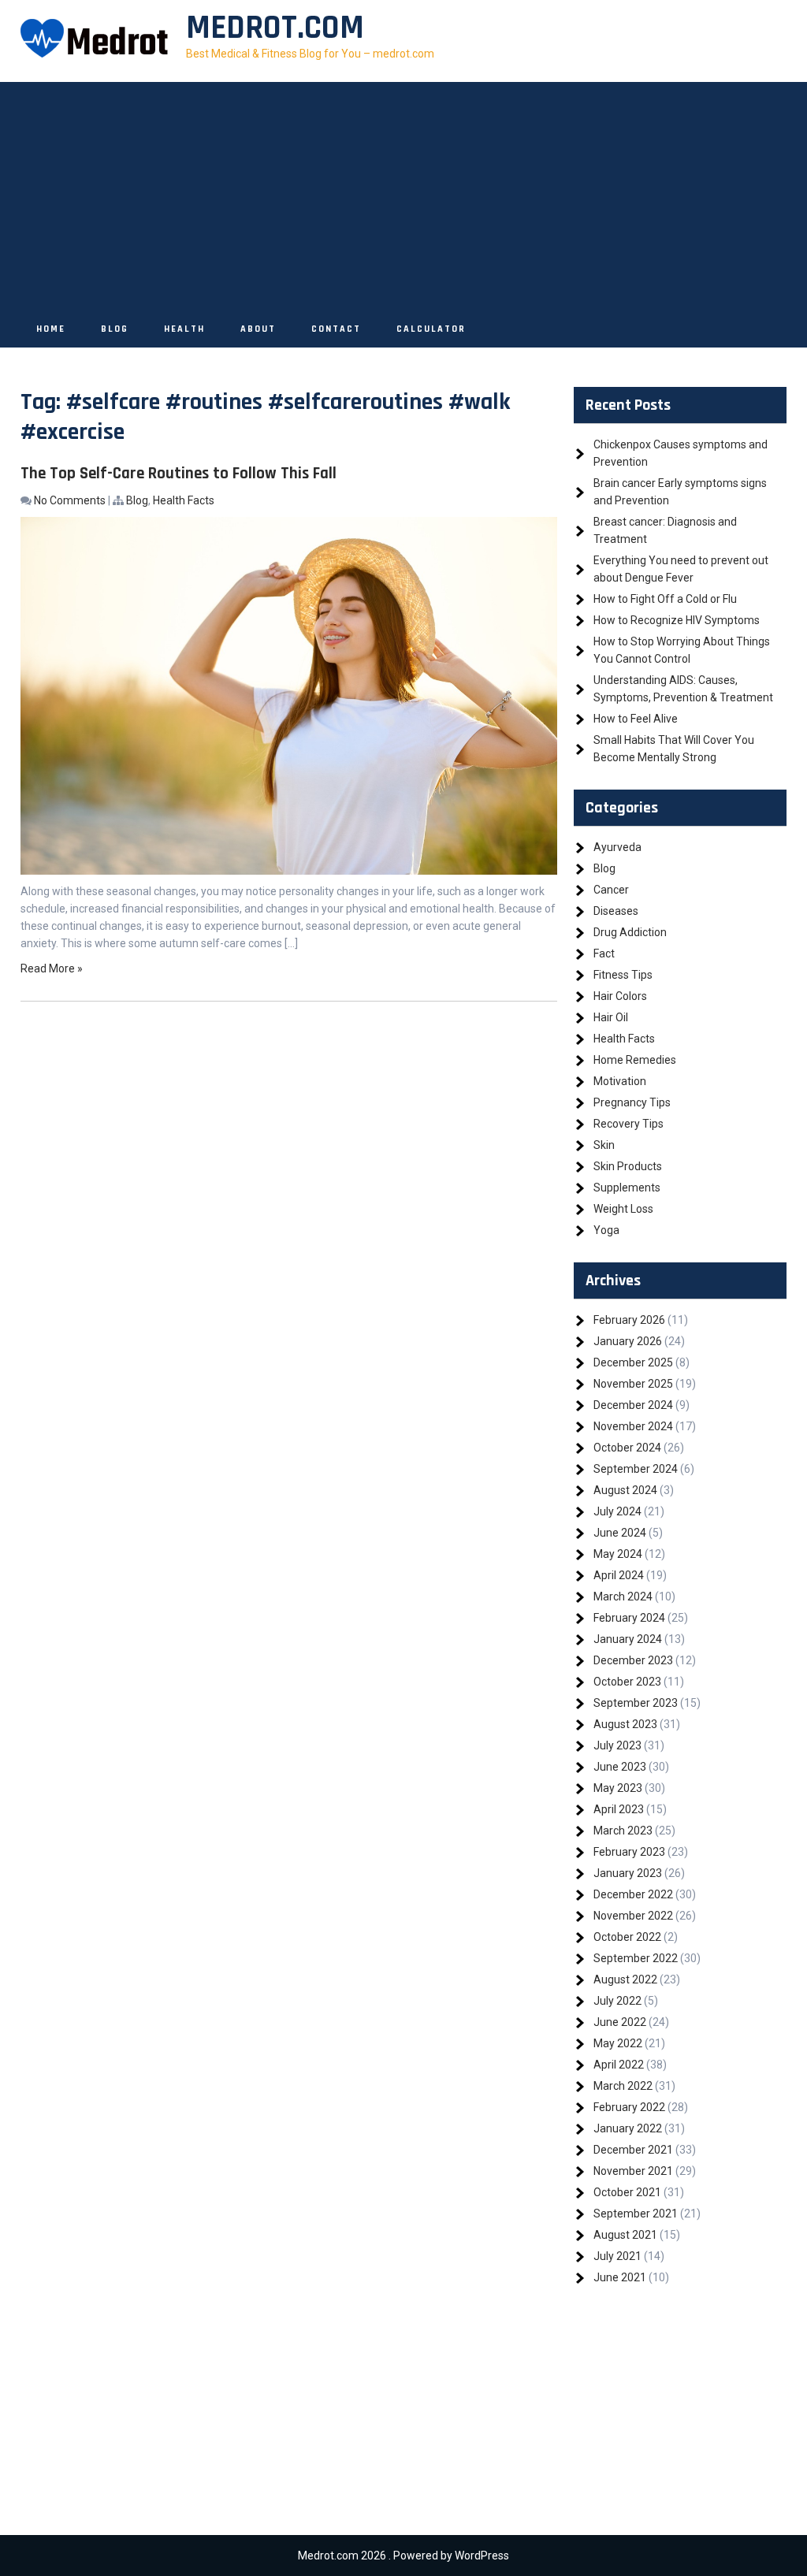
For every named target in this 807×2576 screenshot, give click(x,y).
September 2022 (636, 1958)
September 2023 (636, 1703)
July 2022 (617, 2001)
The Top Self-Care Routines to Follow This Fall (179, 473)
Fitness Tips (623, 975)
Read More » (52, 968)
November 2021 (633, 2171)
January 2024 (628, 1639)
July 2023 (617, 1745)
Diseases (616, 911)
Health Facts (184, 500)
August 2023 (625, 1724)
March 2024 (623, 1597)
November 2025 (633, 1384)
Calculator (431, 329)
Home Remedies (635, 1060)
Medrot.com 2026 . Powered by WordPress (403, 2556)
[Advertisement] (404, 192)
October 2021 (627, 2192)
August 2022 (625, 1979)
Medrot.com (275, 28)
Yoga (606, 1230)
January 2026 (628, 1341)
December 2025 (633, 1362)
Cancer (611, 890)
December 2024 (633, 1405)
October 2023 (627, 1682)
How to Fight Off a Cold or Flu (665, 599)
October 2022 (627, 1937)
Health (184, 329)
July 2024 (617, 1511)
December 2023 (633, 1660)
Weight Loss (623, 1209)
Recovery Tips (628, 1124)
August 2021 (625, 2235)
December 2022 (633, 1894)
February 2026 (629, 1320)
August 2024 (625, 1490)
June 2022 (620, 2022)
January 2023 (628, 1873)
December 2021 (633, 2150)
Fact (604, 953)
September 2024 (636, 1469)
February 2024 (629, 1618)
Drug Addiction (630, 932)
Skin (604, 1145)
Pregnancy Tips (632, 1102)
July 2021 (617, 2256)
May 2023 (618, 1788)
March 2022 (623, 2086)
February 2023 (629, 1852)
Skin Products (628, 1166)
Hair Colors (620, 996)
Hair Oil (611, 1017)
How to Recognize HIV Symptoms (677, 620)
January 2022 (628, 2128)
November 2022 (633, 1916)
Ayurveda (617, 847)
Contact (336, 329)
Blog (115, 329)
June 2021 (620, 2277)
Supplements (627, 1188)
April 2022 (619, 2065)
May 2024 (618, 1554)
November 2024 (633, 1426)
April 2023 (619, 1809)
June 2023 (620, 1767)
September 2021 (636, 2214)
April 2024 (619, 1575)
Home (51, 329)
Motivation (620, 1081)
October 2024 (627, 1448)
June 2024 (620, 1533)
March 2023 (623, 1831)
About (258, 329)
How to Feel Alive (636, 719)
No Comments (70, 500)
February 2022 (629, 2107)
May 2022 (618, 2043)
